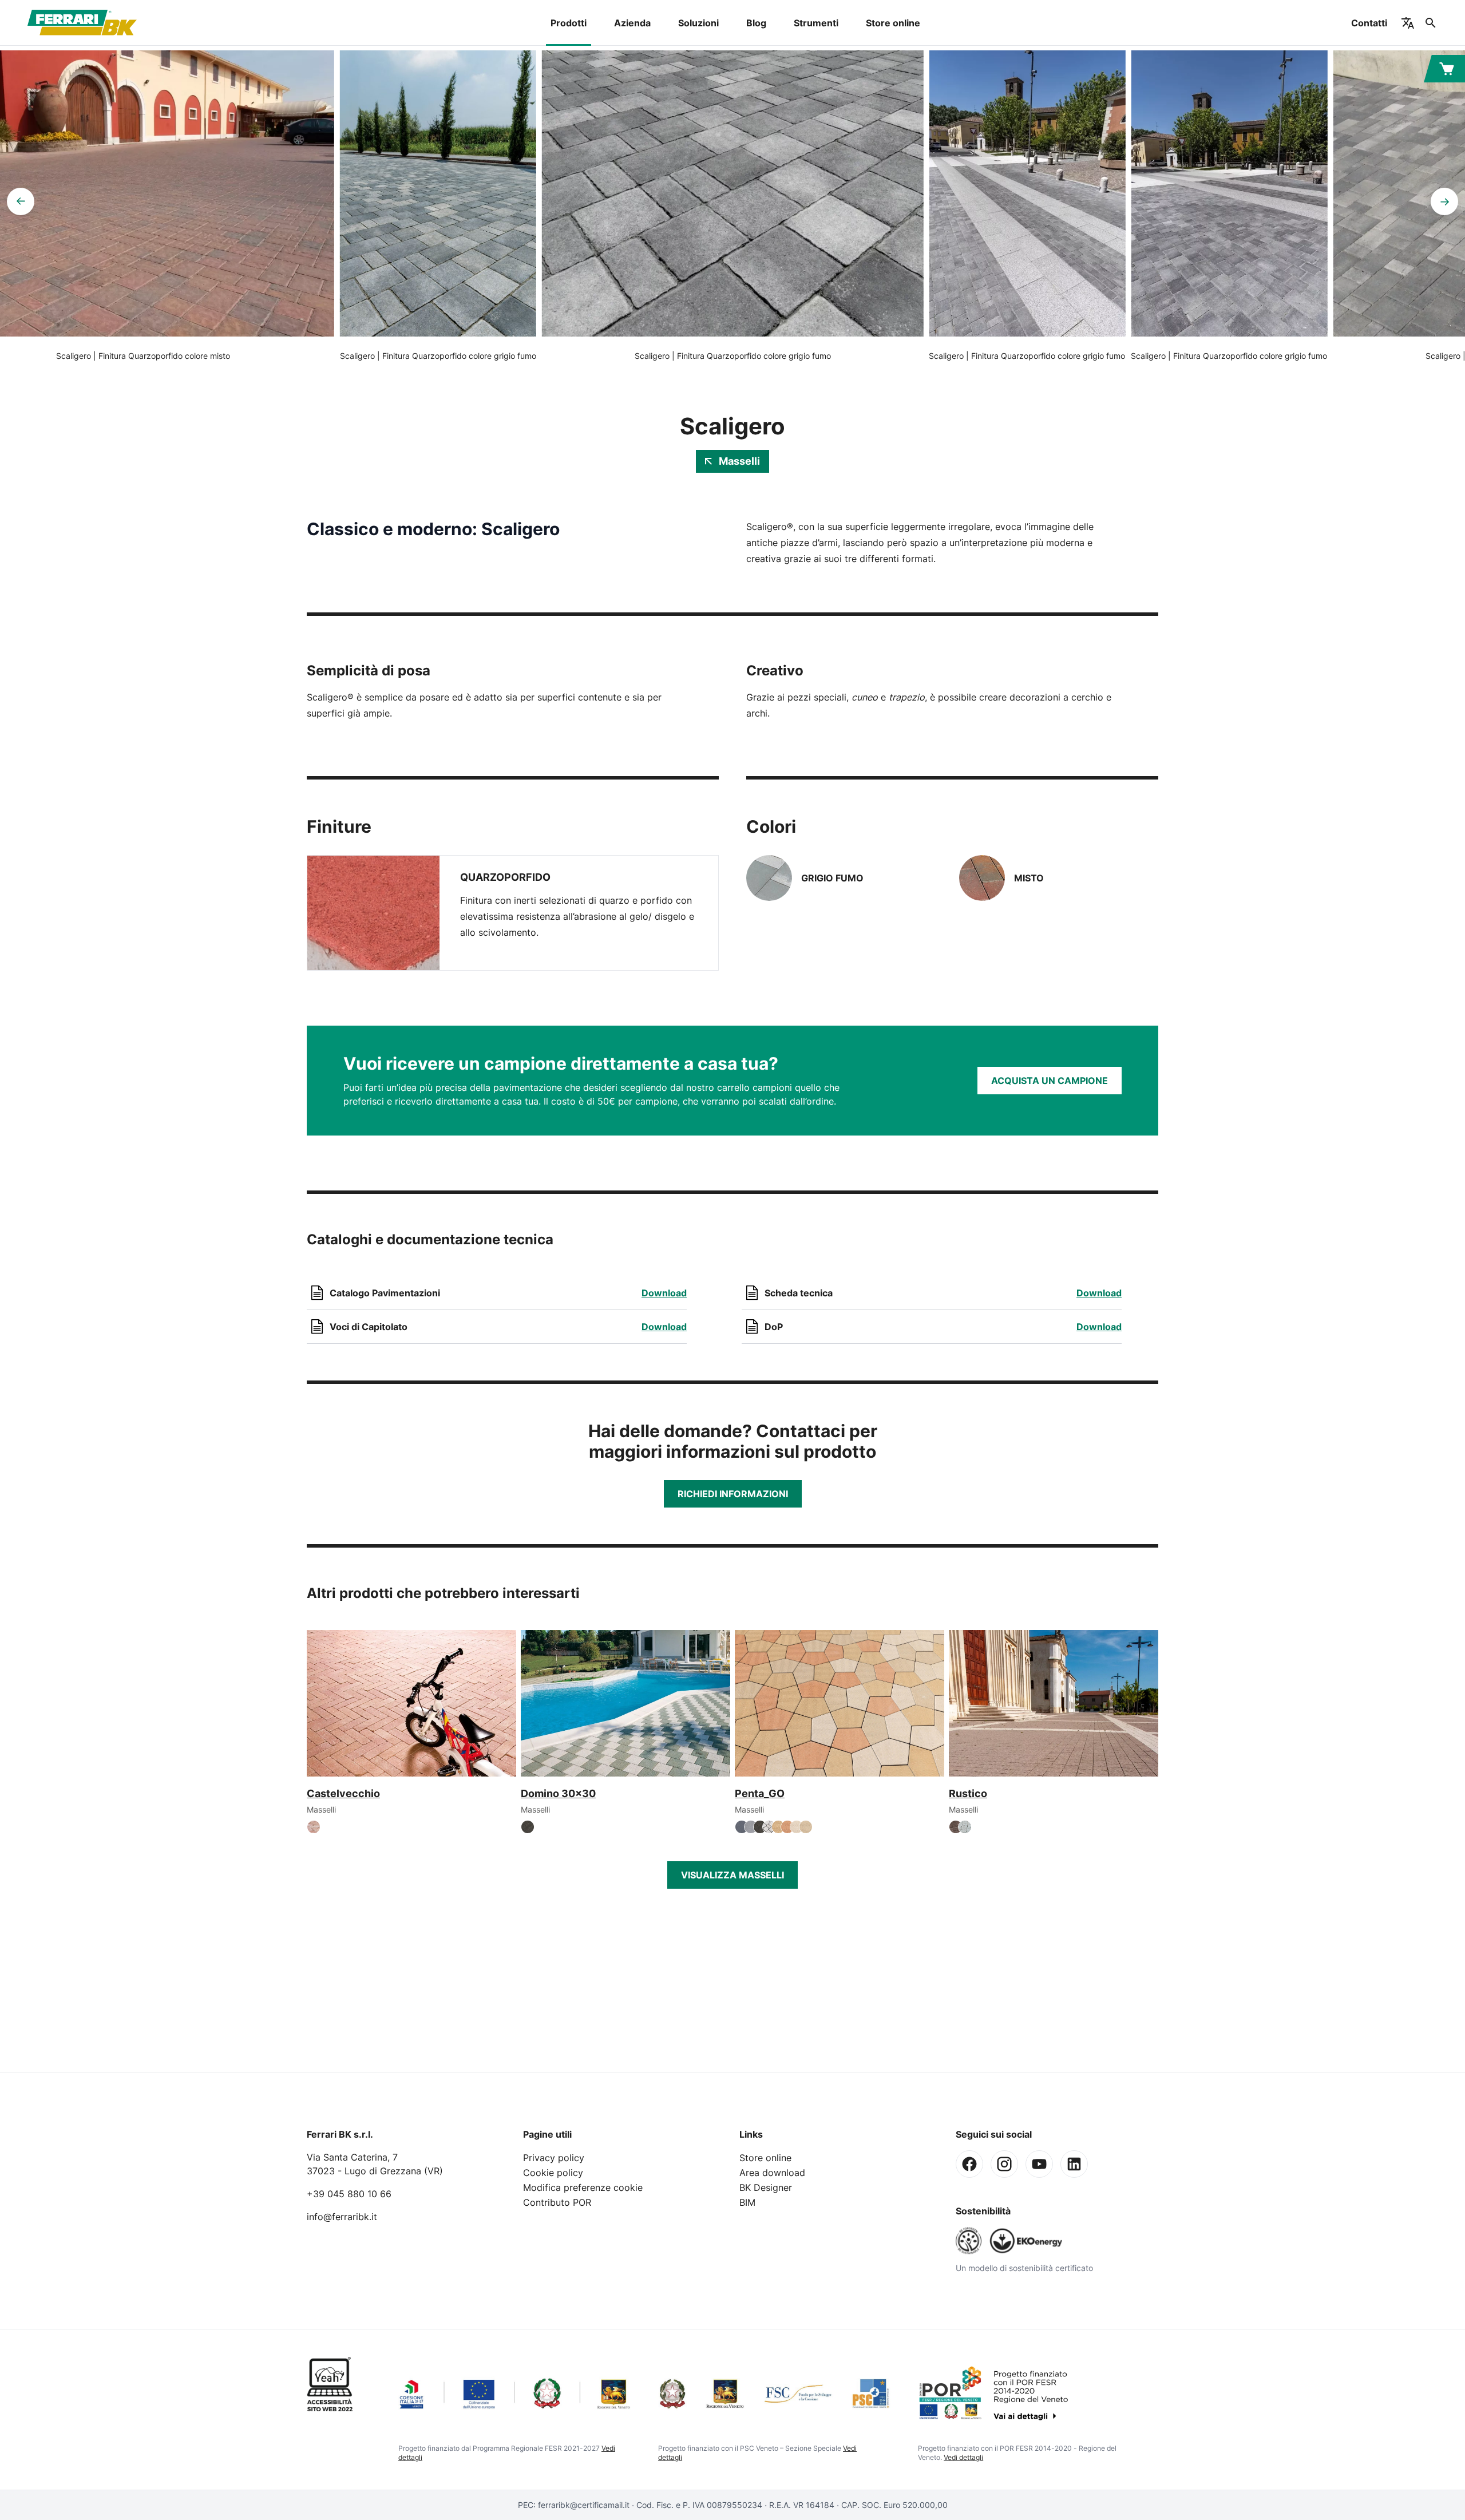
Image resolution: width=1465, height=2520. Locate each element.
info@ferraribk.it (342, 2217)
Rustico (968, 1793)
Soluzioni (698, 23)
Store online (893, 23)
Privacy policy (554, 2158)
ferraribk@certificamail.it (584, 2505)
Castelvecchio (343, 1793)
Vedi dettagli (963, 2457)
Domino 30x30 (558, 1793)
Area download (772, 2173)
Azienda (632, 23)
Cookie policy (553, 2173)
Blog (756, 23)
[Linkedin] (1074, 2164)
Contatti (1369, 23)
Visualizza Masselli (732, 1875)
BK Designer (766, 2187)
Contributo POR (557, 2202)
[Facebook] (969, 2164)
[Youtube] (1039, 2164)
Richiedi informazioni (733, 1494)
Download (664, 1293)
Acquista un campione (1050, 1081)
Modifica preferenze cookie (583, 2187)
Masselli (739, 461)
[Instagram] (1004, 2164)
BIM (747, 2202)
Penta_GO (760, 1793)
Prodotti (569, 23)
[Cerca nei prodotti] (1431, 23)
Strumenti (816, 23)
